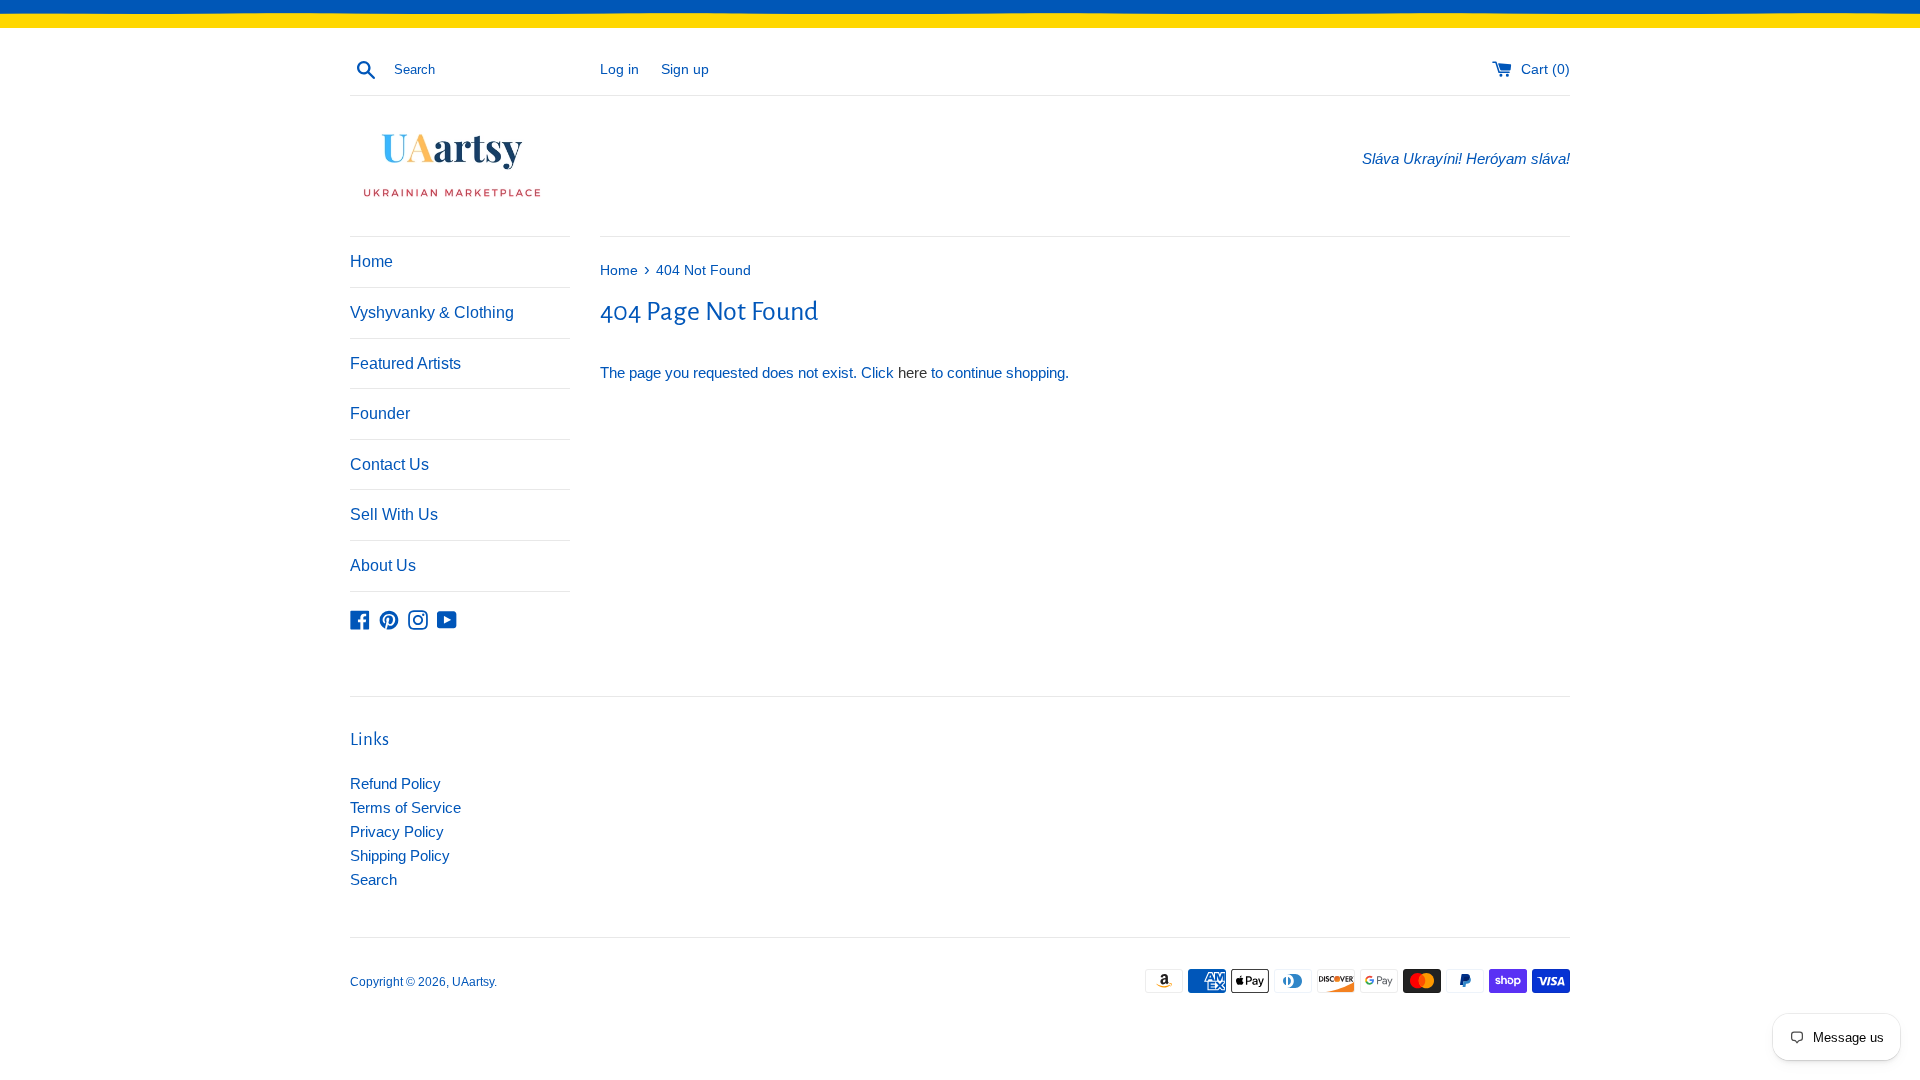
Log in (619, 69)
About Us (383, 565)
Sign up (685, 69)
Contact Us (389, 464)
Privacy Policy (397, 831)
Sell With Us (394, 514)
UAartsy (473, 982)
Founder (380, 413)
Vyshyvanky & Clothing (432, 312)
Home (371, 261)
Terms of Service (405, 807)
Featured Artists (405, 363)
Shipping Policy (400, 855)
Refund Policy (395, 783)
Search (373, 879)
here (912, 372)
